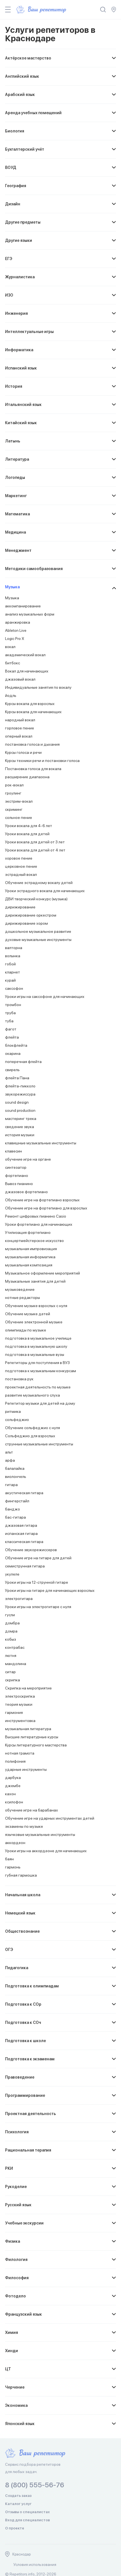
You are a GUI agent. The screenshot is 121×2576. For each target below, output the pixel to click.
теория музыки (19, 1704)
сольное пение (19, 818)
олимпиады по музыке (26, 1330)
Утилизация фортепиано (28, 1232)
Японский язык (20, 2424)
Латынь (13, 441)
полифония (15, 1761)
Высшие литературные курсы (32, 1737)
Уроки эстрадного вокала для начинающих (45, 891)
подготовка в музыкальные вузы (35, 1354)
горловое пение (20, 728)
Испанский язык (21, 368)
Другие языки (19, 240)
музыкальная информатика (30, 1257)
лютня (11, 1656)
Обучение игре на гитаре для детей (38, 1558)
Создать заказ (18, 2496)
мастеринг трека (21, 1119)
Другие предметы (23, 222)
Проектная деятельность (31, 2114)
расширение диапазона (27, 777)
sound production (20, 1110)
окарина (13, 1053)
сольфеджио (17, 1420)
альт (9, 1452)
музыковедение (20, 1289)
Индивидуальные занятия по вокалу (38, 687)
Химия (12, 2332)
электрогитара (19, 1599)
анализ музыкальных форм (30, 614)
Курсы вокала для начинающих (33, 712)
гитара (11, 1485)
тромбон (13, 1005)
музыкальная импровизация (31, 1249)
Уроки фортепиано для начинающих (39, 1224)
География (16, 186)
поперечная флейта (23, 1062)
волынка (13, 956)
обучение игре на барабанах (32, 1810)
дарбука (13, 1778)
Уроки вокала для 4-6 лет (29, 826)
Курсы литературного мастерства (36, 1745)
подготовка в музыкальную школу (36, 1346)
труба (10, 1013)
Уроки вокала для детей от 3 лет (35, 842)
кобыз (11, 1639)
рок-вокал (14, 785)
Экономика (16, 2405)
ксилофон (14, 1802)
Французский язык (23, 2314)
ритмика (13, 1411)
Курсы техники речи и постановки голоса (42, 761)
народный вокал (20, 720)
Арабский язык (20, 95)
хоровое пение (19, 858)
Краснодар (22, 2554)
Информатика (19, 350)
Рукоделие (16, 2187)
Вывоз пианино (19, 1184)
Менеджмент (18, 550)
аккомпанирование (23, 606)
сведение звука (20, 1127)
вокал (10, 647)
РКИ (9, 2168)
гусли (10, 1615)
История (14, 386)
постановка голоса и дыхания (32, 744)
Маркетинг (16, 496)
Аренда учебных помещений (33, 113)
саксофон (14, 988)
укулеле (12, 1574)
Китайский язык (21, 423)
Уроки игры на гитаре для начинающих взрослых (50, 1590)
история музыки (20, 1135)
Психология (17, 2132)
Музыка (12, 587)
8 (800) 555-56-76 (35, 2485)
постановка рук (19, 1379)
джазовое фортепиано (26, 1192)
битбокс (13, 663)
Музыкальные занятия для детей (35, 1281)
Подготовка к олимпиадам (32, 1986)
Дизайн (13, 204)
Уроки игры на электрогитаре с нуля (38, 1607)
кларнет (13, 972)
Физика (13, 2241)
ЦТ (8, 2369)
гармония (14, 1712)
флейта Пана (17, 1078)
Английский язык (22, 76)
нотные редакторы (23, 1298)
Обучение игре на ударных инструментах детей (50, 1818)
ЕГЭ (9, 259)
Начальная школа (23, 1895)
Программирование (25, 2095)
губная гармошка (21, 1875)
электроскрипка (20, 1696)
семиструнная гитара (25, 1566)
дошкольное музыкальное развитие (38, 931)
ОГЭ (9, 1950)
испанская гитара (21, 1533)
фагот (11, 1029)
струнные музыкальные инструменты (39, 1444)
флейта (12, 1037)
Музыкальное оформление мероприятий (42, 1273)
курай (10, 980)
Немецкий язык (20, 1913)
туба (9, 1021)
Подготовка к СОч (23, 2022)
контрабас (15, 1647)
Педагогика (17, 1968)
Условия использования (35, 2564)
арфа (10, 1460)
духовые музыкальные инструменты (38, 940)
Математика (17, 514)
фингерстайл (17, 1501)
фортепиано (17, 1175)
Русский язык (18, 2205)
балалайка (15, 1468)
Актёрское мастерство (28, 58)
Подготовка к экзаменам (30, 2059)
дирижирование (20, 907)
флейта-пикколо (20, 1086)
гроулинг (13, 793)
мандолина (16, 1664)
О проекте (15, 2528)
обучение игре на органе (28, 1159)
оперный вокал (19, 736)
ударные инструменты (26, 1769)
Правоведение (20, 2077)
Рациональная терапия (28, 2150)
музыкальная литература (28, 1729)
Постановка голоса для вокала (33, 769)
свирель (12, 1070)
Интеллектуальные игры (29, 332)
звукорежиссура (20, 1094)
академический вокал (25, 655)
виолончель (16, 1477)
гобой (10, 964)
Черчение (15, 2387)
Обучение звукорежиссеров (31, 1550)
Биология (15, 131)
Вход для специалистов (27, 2520)
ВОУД (11, 167)
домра (11, 1631)
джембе (13, 1786)
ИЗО (9, 295)
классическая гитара (24, 1542)
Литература (17, 459)
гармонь (13, 1867)
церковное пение (21, 866)
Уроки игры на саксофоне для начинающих (45, 997)
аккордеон (15, 1843)
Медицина (15, 532)
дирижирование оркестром (31, 915)
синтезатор (16, 1167)
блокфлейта (16, 1045)
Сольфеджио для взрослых (30, 1436)
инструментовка (20, 1721)
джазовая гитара (21, 1525)
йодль (11, 695)
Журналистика (20, 277)
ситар (10, 1672)
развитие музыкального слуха (33, 1395)
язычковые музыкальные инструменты (40, 1835)
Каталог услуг (18, 2504)
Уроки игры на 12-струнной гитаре (37, 1582)
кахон (10, 1794)
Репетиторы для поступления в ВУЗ (37, 1363)
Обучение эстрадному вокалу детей (39, 883)
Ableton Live (16, 630)
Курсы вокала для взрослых (30, 704)
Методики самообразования (34, 569)
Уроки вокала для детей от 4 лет (35, 850)
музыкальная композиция (29, 1265)
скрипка (13, 1680)
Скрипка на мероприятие (28, 1688)
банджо (13, 1509)
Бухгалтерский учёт (25, 149)
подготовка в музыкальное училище (38, 1338)
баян (9, 1859)
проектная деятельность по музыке (38, 1387)
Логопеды (15, 477)
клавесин (14, 1151)
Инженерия (16, 313)
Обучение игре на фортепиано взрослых (42, 1200)
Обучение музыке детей (28, 1314)
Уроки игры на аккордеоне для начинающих (46, 1851)
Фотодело (15, 2296)
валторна (14, 948)
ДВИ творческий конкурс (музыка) (36, 899)
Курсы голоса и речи (23, 752)
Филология (16, 2260)
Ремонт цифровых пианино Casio (36, 1216)
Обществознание (22, 1931)
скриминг (14, 809)
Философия (17, 2278)
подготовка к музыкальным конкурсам (41, 1371)
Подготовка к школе (25, 2041)
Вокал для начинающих (27, 671)
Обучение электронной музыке (34, 1322)
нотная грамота (20, 1753)
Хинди (12, 2351)
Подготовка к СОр (23, 2004)
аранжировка (18, 622)
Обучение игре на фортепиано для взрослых (46, 1208)
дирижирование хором (26, 923)
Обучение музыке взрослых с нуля (36, 1306)
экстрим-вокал (19, 801)
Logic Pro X (15, 639)
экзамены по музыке (24, 1826)
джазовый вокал (20, 679)
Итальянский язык (23, 405)
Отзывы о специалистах (27, 2512)
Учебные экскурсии (24, 2223)
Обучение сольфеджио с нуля (33, 1428)
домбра (12, 1623)
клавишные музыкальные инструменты (41, 1143)
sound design (17, 1102)
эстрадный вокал (21, 874)
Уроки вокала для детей (27, 834)
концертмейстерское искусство (34, 1241)
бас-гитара (15, 1517)
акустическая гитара (24, 1493)
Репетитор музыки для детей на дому (40, 1403)
